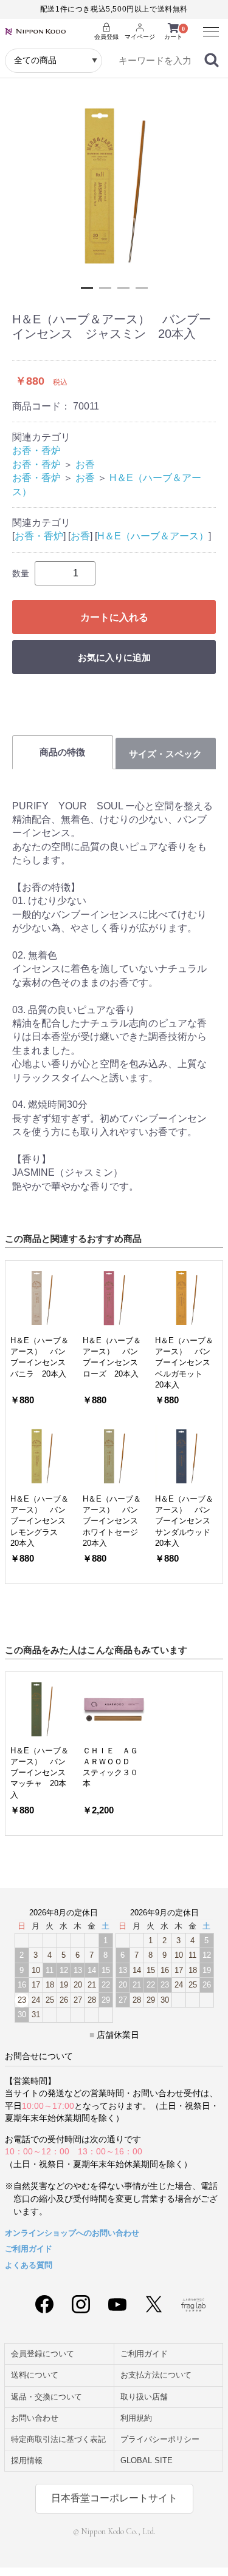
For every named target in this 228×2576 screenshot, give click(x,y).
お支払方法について (156, 2375)
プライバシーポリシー (160, 2439)
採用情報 (27, 2460)
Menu (207, 26)
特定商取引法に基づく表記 (58, 2439)
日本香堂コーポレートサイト (114, 2498)
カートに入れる (114, 617)
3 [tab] (123, 288)
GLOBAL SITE (147, 2460)
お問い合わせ (35, 2418)
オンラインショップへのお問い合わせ (72, 2233)
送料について (35, 2375)
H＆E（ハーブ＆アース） (153, 536)
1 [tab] (87, 288)
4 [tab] (142, 288)
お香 (85, 464)
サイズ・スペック (165, 754)
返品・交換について (47, 2397)
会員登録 (106, 37)
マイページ (140, 37)
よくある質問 (29, 2265)
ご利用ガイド (29, 2249)
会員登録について (43, 2354)
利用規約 (136, 2418)
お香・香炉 (36, 450)
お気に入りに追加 (114, 657)
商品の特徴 (62, 752)
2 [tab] (105, 288)
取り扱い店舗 (144, 2397)
